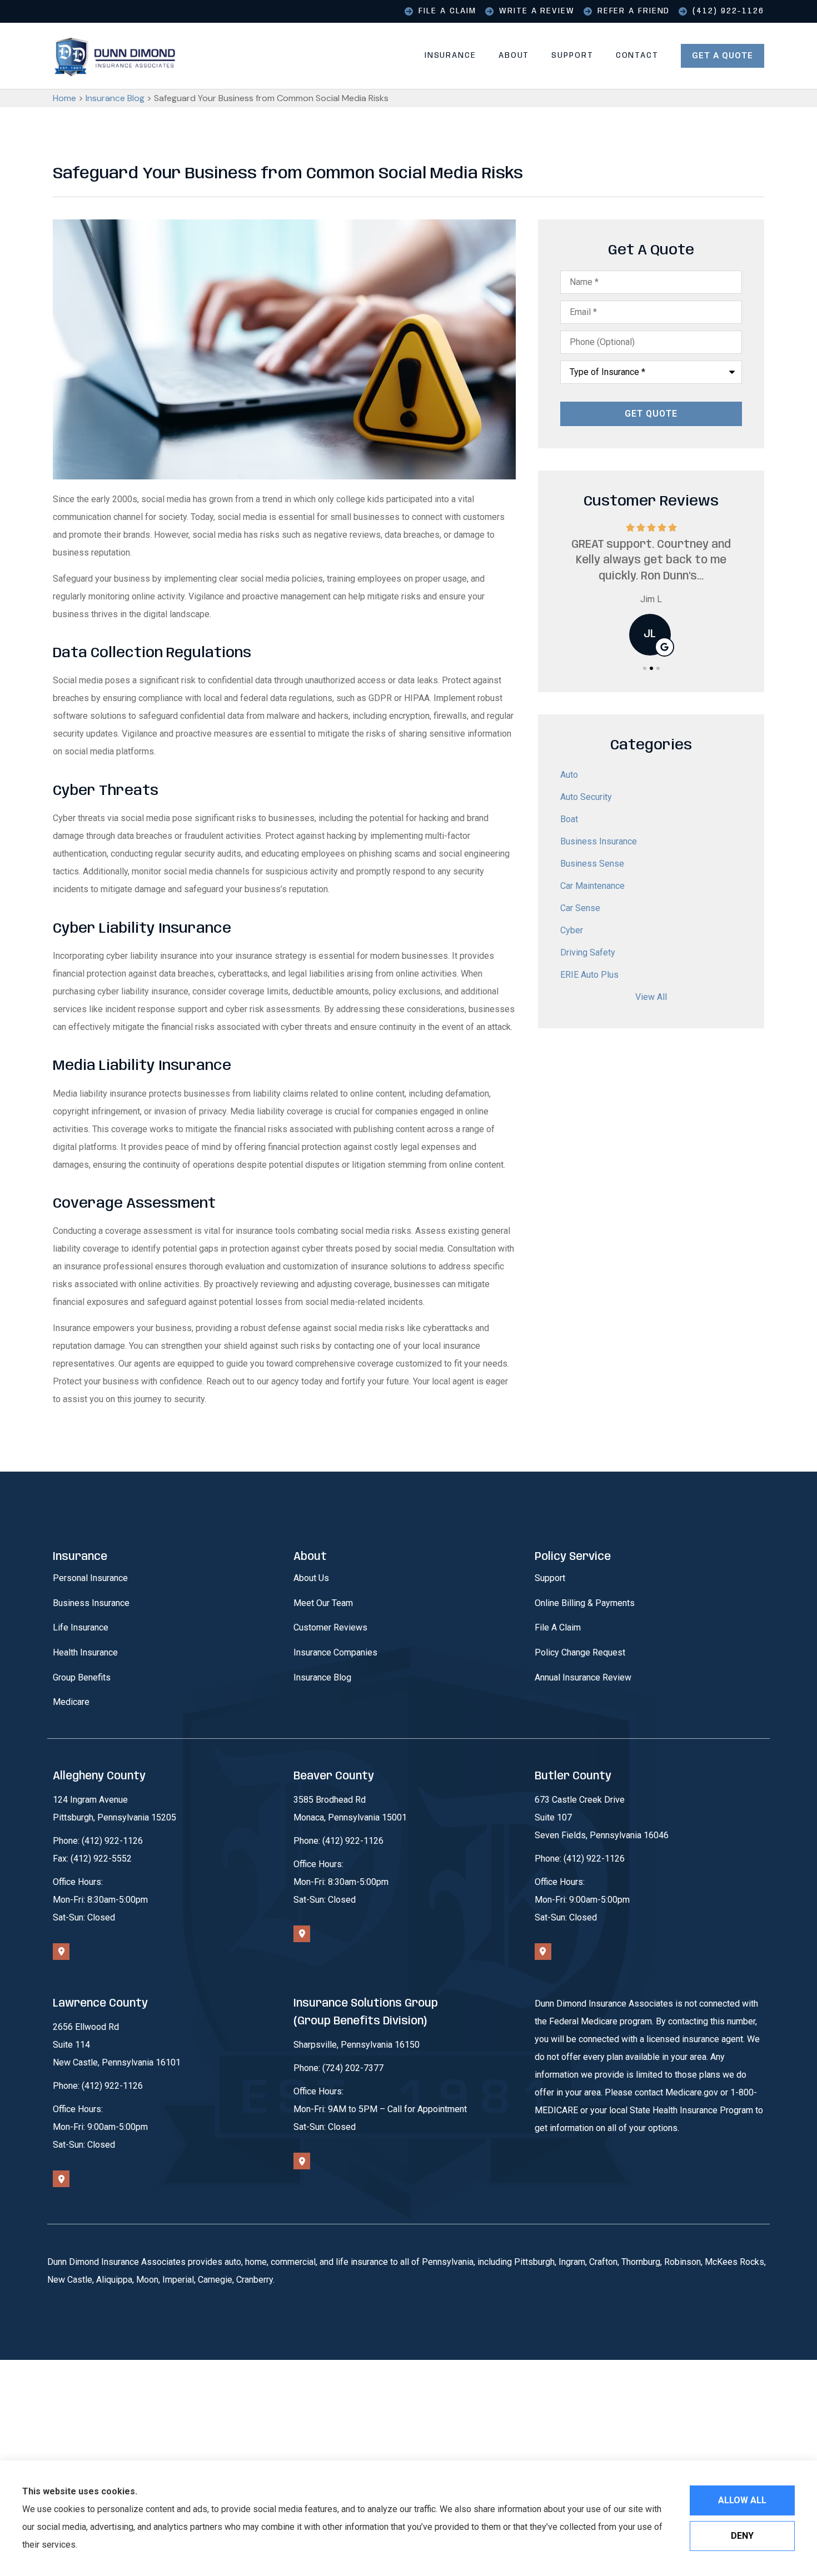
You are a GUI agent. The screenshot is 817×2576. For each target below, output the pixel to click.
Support (572, 56)
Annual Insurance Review (583, 1677)
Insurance (450, 56)
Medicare (71, 1702)
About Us (311, 1578)
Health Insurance (85, 1652)
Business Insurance (91, 1603)
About (514, 56)
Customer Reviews (330, 1627)
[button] (645, 668)
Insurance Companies (335, 1652)
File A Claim (558, 1627)
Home (64, 98)
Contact (637, 56)
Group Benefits (82, 1677)
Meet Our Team (323, 1603)
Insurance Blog (115, 98)
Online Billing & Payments (585, 1603)
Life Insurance (81, 1627)
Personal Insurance (90, 1578)
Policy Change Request (580, 1652)
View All (651, 997)
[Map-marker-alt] (61, 1952)
